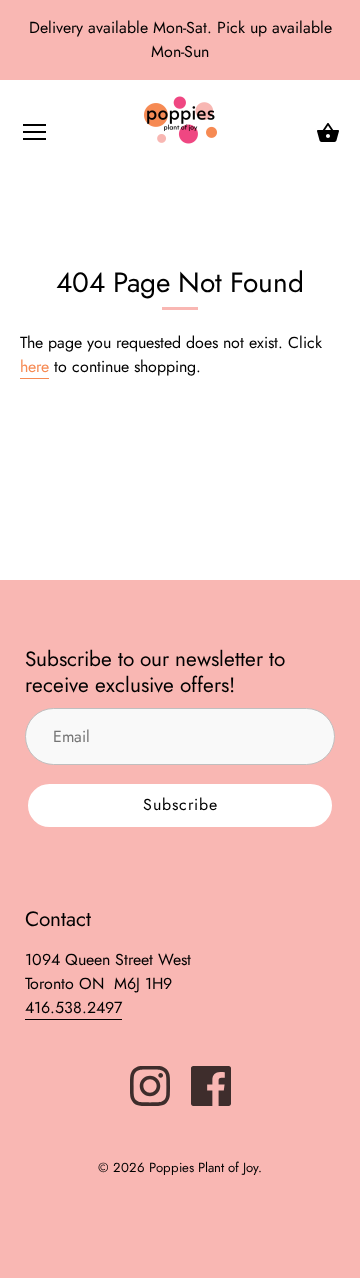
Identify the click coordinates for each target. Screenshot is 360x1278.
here (34, 366)
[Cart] (328, 133)
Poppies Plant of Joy (203, 1167)
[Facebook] (211, 1083)
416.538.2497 (73, 1007)
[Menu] (35, 136)
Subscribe (180, 804)
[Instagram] (150, 1083)
